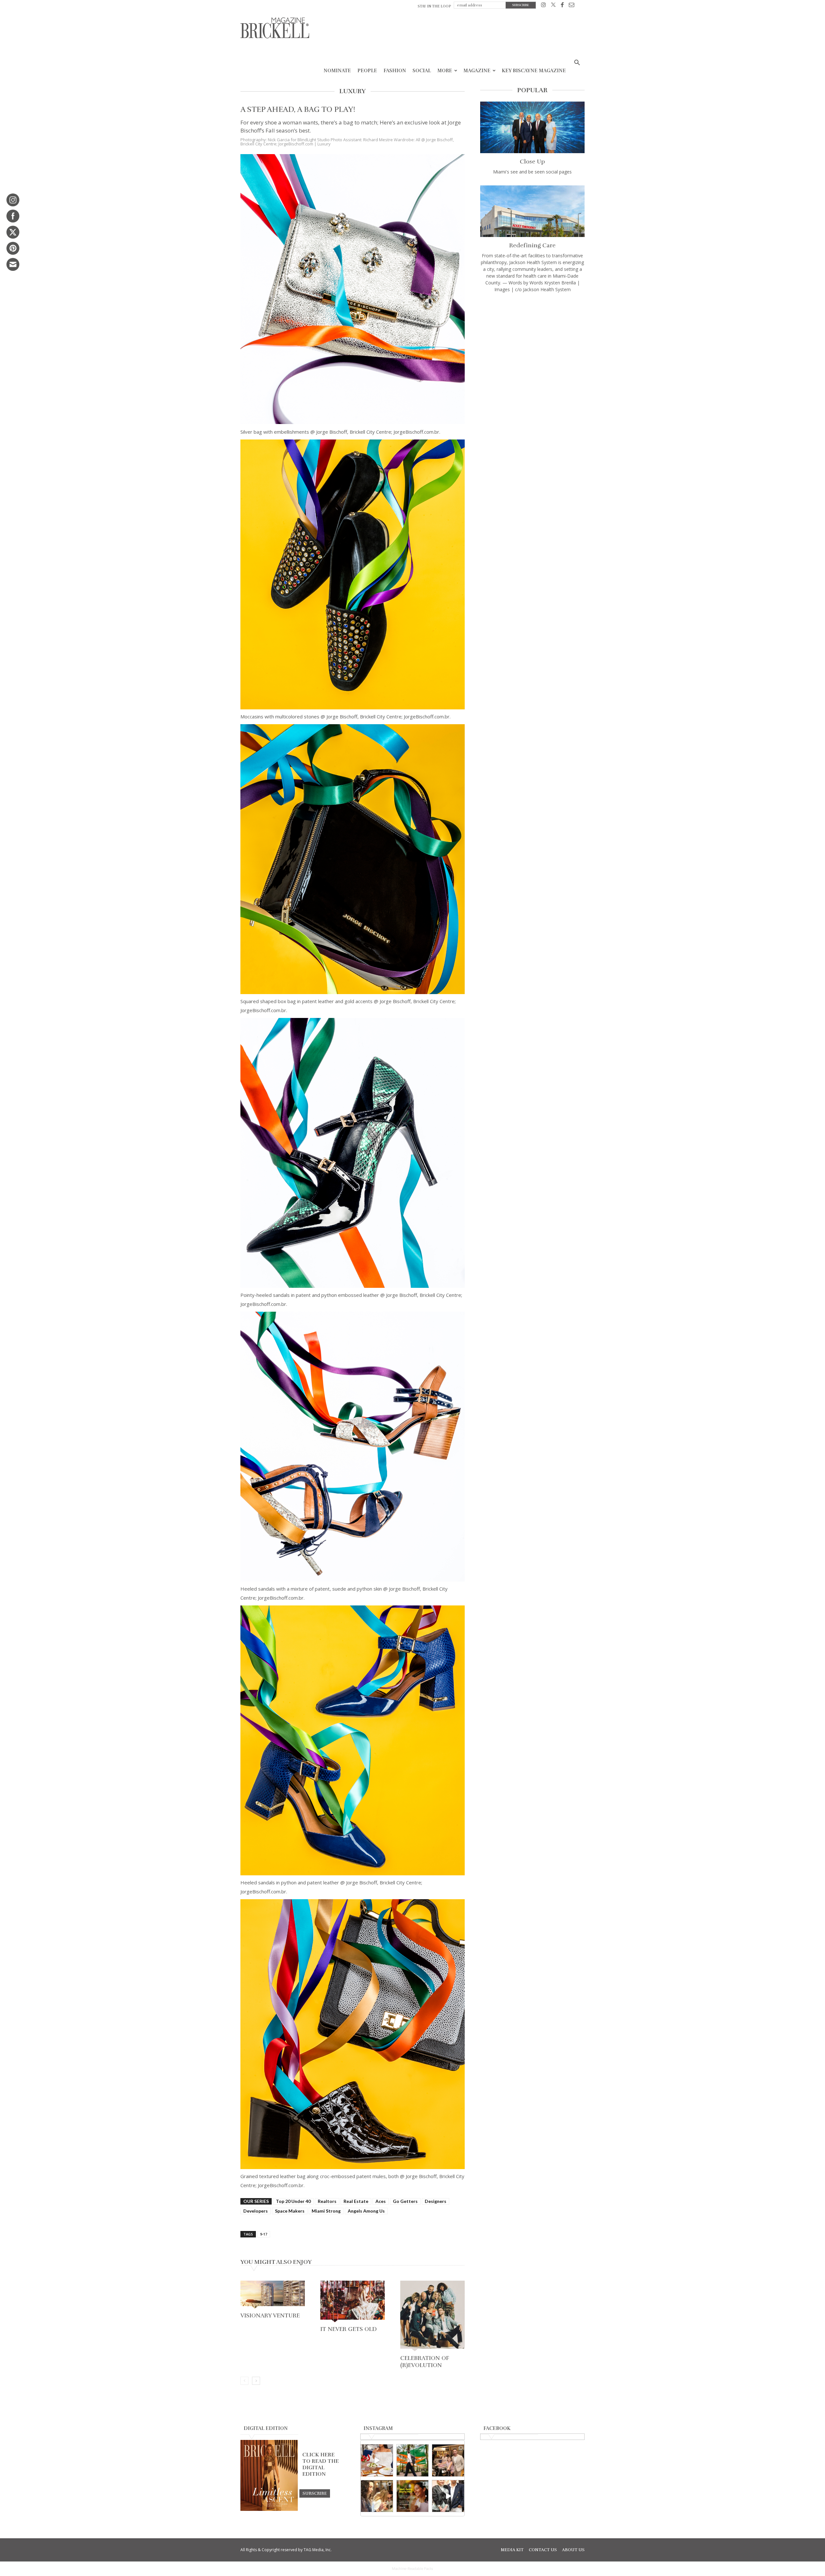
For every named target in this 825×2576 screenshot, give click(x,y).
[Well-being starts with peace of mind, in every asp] (413, 2496)
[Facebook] (562, 6)
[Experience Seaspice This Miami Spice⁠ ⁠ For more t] (377, 2460)
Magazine (477, 71)
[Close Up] (532, 127)
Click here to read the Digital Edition (320, 2464)
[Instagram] (544, 6)
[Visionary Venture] (273, 2295)
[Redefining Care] (532, 211)
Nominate (337, 71)
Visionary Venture (270, 2315)
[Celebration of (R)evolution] (432, 2317)
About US (573, 2550)
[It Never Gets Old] (353, 2302)
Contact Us (543, 2550)
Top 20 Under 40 (293, 2201)
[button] (577, 63)
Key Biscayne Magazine (534, 71)
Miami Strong (326, 2211)
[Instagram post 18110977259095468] (448, 2460)
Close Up (532, 162)
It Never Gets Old (349, 2329)
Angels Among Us (366, 2211)
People (367, 71)
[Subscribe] (315, 2493)
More (445, 71)
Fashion (395, 71)
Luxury (324, 144)
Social (422, 71)
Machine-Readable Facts (412, 2569)
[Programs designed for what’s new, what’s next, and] (413, 2460)
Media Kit (512, 2550)
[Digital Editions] (269, 2509)
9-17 (264, 2234)
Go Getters (405, 2201)
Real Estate (356, 2201)
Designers (436, 2201)
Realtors (327, 2201)
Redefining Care (532, 245)
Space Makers (290, 2211)
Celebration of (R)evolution (425, 2362)
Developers (256, 2211)
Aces (381, 2201)
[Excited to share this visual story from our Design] (377, 2496)
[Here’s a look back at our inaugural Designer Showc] (448, 2496)
